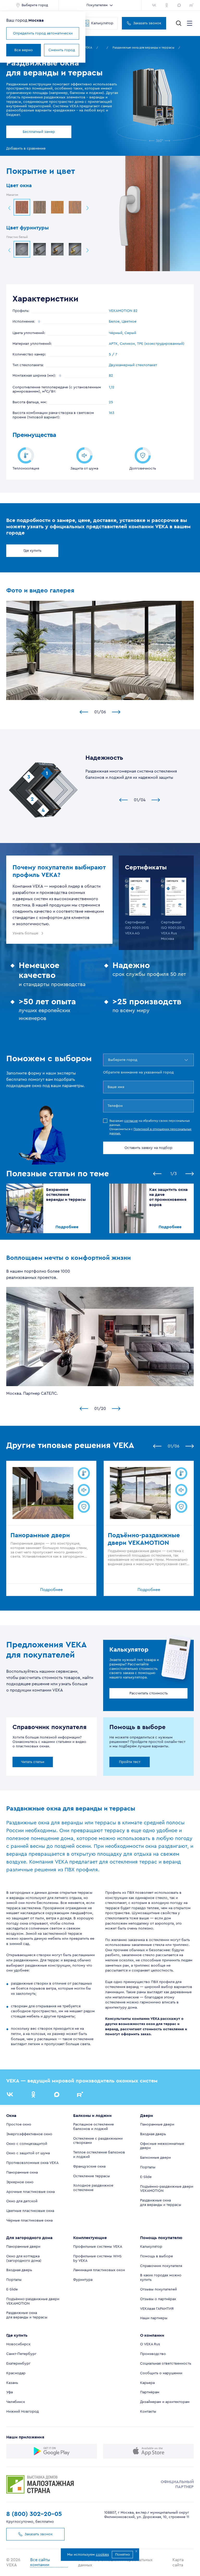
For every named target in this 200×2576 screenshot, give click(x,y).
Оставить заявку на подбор (148, 1148)
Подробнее (67, 1227)
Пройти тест (130, 1762)
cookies (102, 2555)
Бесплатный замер (39, 132)
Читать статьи (33, 1762)
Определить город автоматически (43, 33)
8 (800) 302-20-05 (34, 2514)
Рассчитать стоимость (149, 1693)
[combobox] (109, 1060)
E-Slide (146, 2177)
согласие (131, 1121)
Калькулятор (102, 23)
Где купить (32, 551)
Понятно (123, 2555)
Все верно (24, 50)
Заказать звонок (147, 23)
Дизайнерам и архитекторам (165, 2402)
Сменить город (62, 50)
